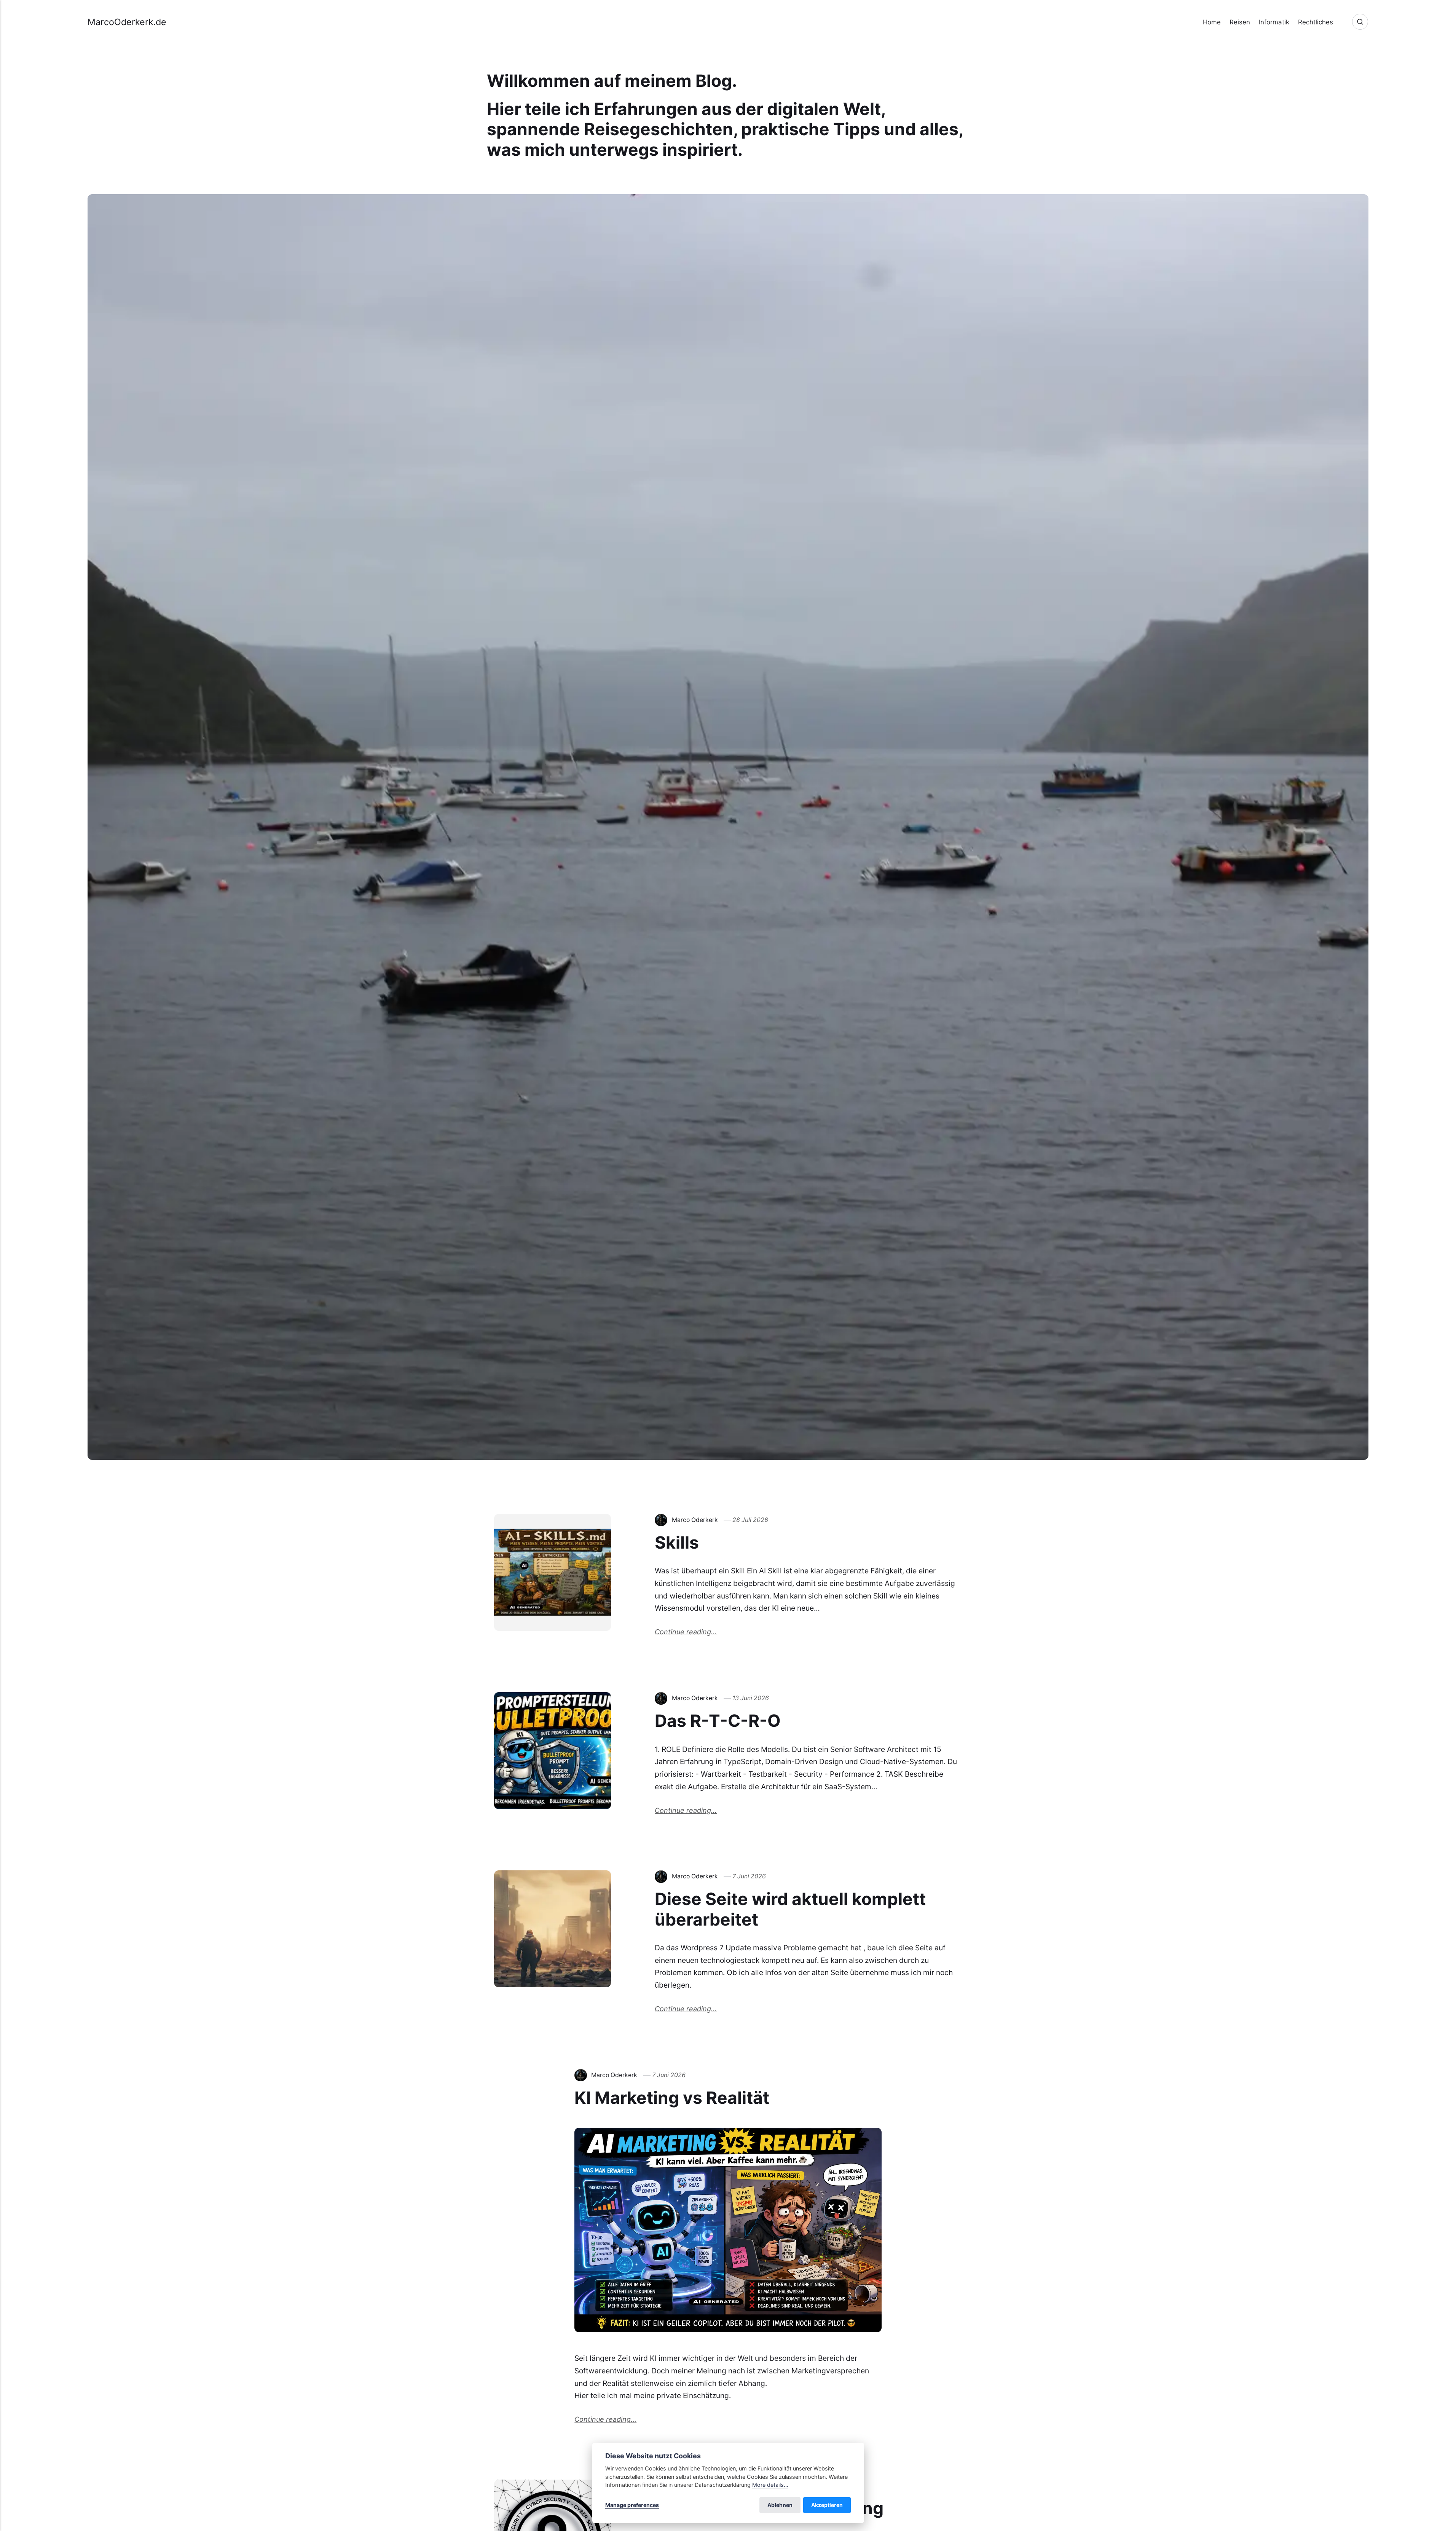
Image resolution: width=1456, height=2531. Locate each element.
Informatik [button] (1274, 22)
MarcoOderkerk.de (127, 22)
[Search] (1360, 22)
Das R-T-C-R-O (718, 1721)
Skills (677, 1543)
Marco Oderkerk (695, 1520)
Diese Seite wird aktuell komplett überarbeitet (790, 1909)
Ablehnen (780, 2505)
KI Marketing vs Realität (672, 2098)
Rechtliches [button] (1316, 22)
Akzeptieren (827, 2505)
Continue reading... (686, 1632)
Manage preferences (632, 2505)
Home (1212, 22)
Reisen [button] (1240, 22)
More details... (770, 2485)
